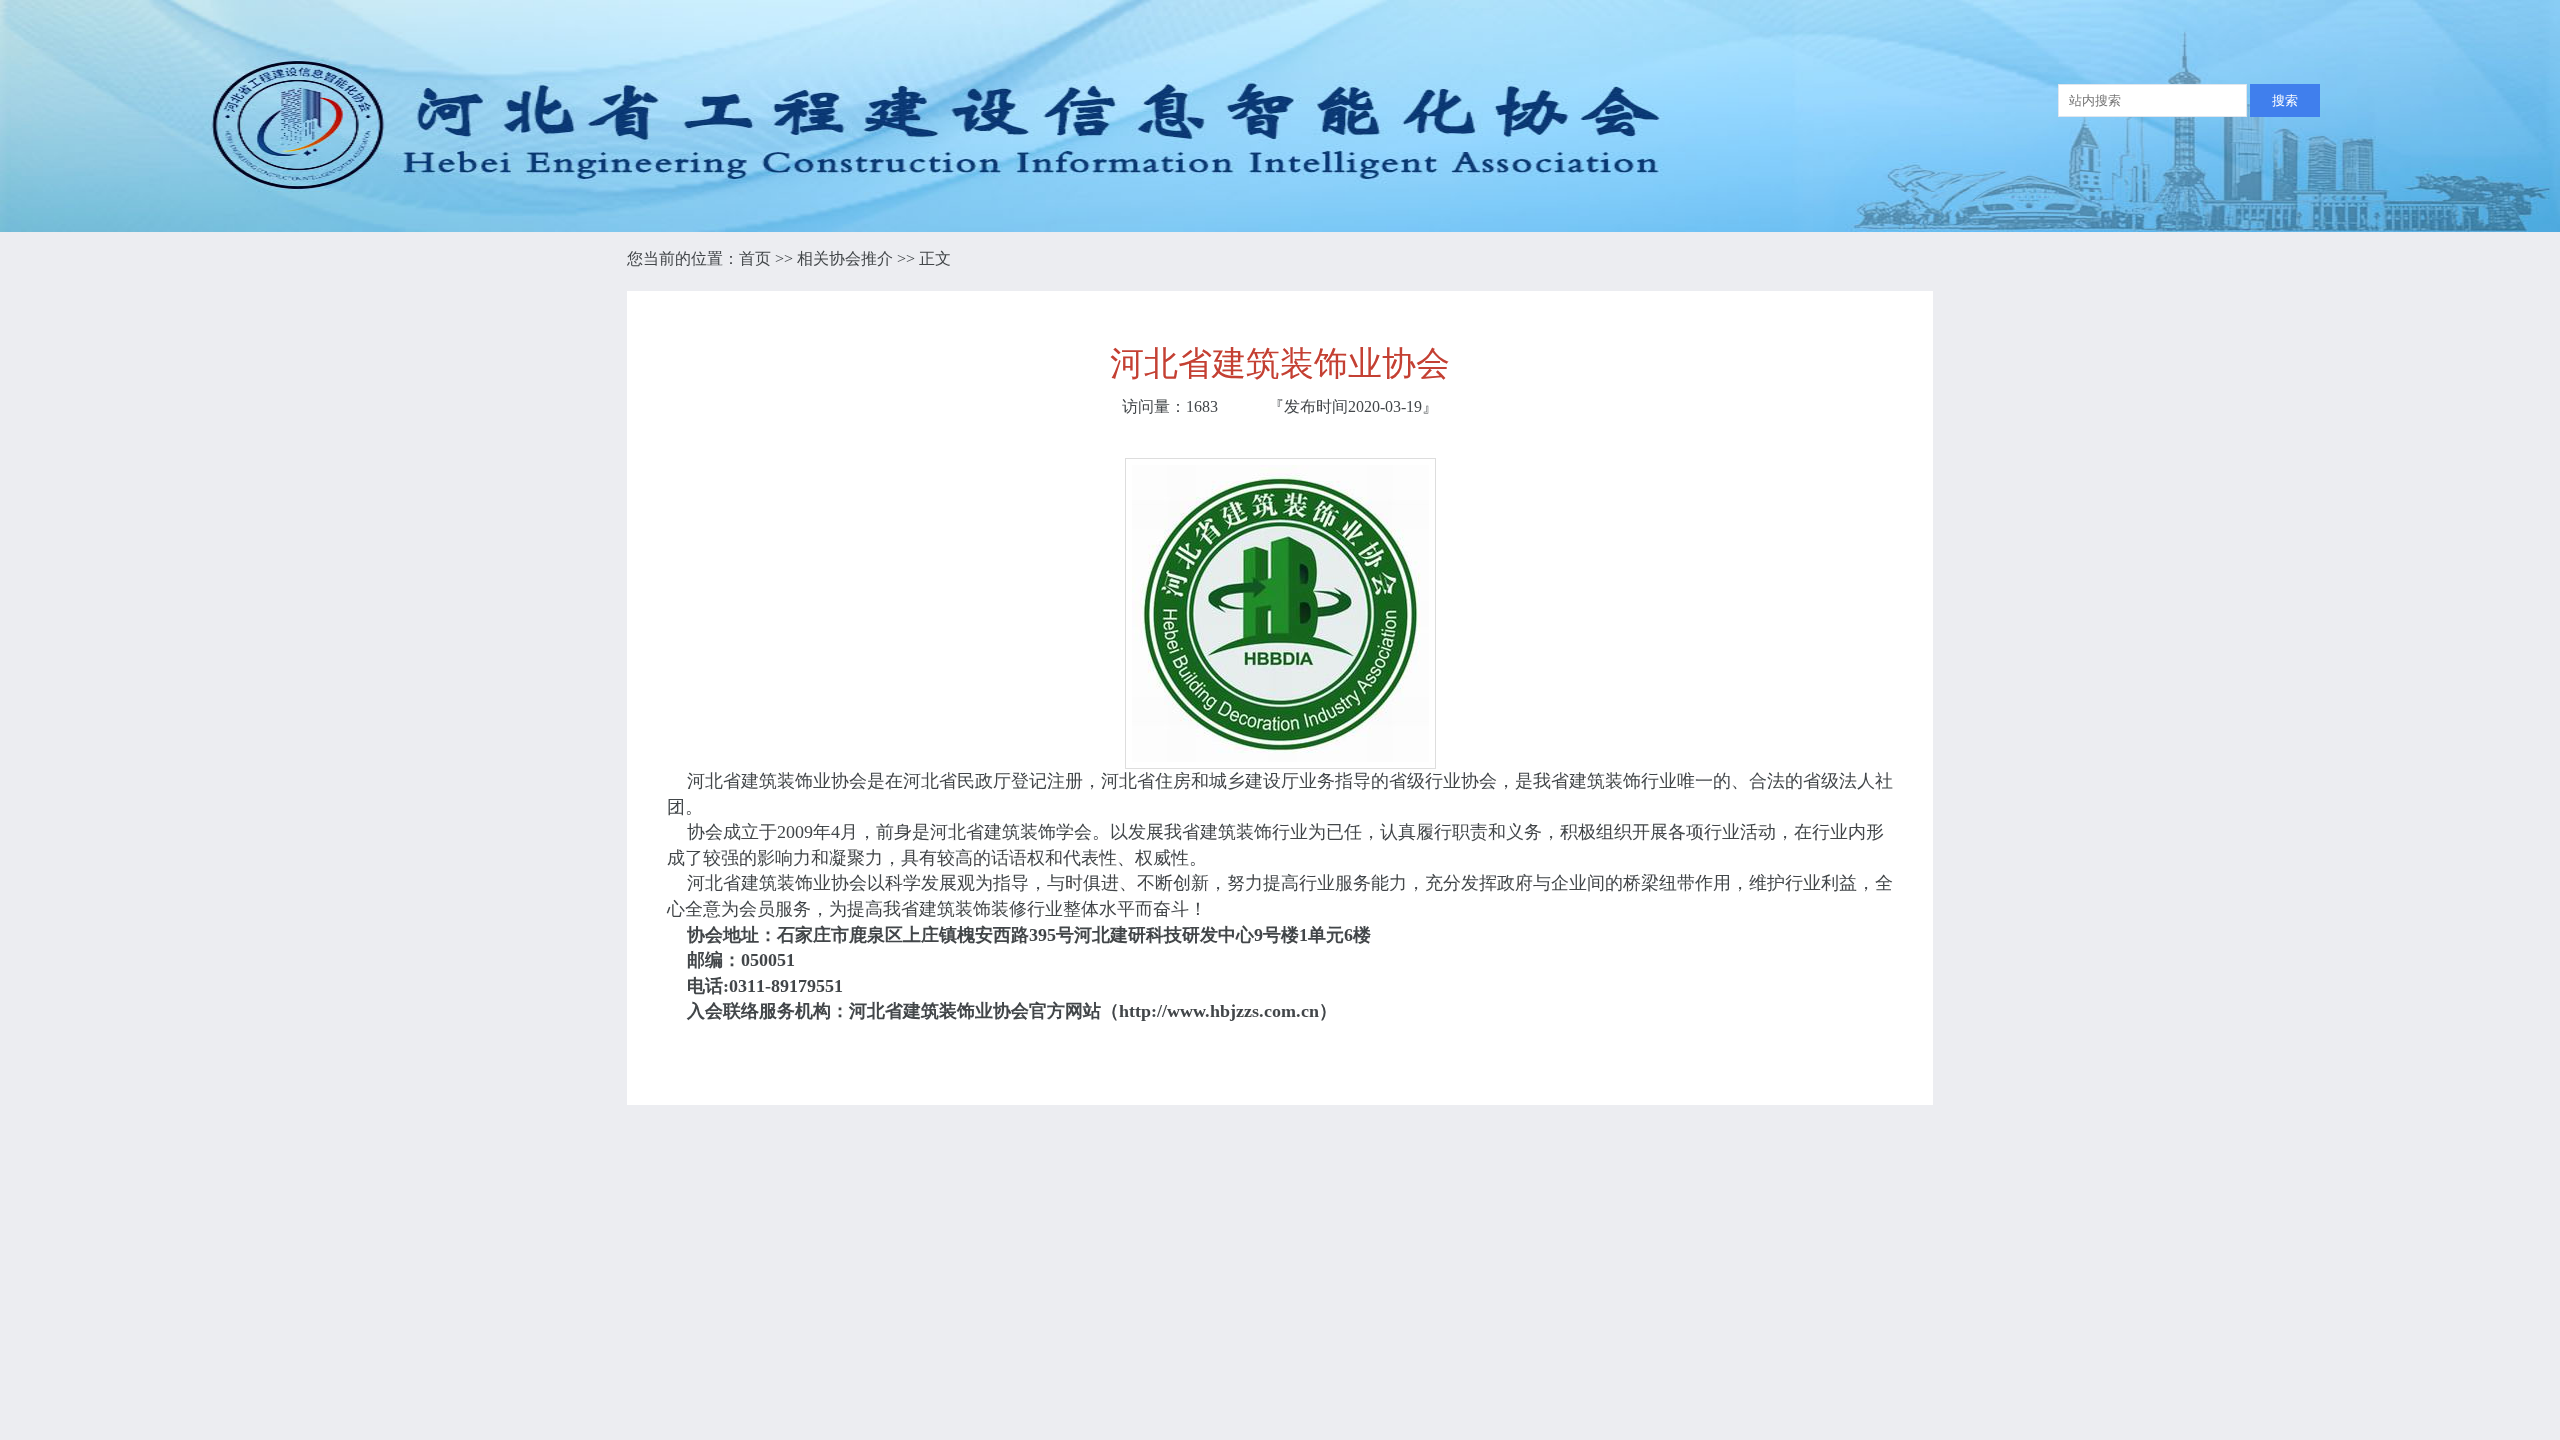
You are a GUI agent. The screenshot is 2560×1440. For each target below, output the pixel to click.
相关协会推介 (845, 258)
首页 (755, 258)
